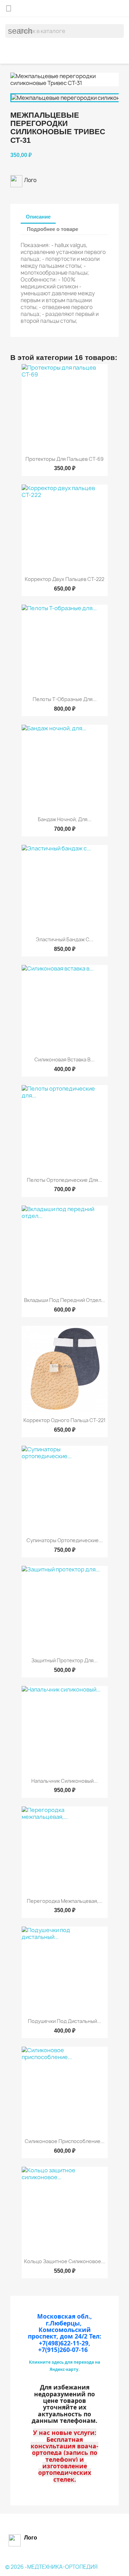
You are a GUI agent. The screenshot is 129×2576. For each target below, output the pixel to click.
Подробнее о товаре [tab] (52, 229)
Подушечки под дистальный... (64, 2021)
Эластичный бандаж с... (64, 939)
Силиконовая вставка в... (64, 1059)
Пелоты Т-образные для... (65, 699)
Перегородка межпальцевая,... (65, 1901)
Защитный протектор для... (64, 1660)
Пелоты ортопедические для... (64, 1180)
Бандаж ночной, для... (65, 819)
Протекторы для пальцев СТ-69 (64, 459)
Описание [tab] (38, 217)
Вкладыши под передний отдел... (64, 1300)
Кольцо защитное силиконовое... (65, 2261)
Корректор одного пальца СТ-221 (64, 1420)
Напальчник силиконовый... (64, 1781)
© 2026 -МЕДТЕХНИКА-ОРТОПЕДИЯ (51, 2567)
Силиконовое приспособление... (65, 2141)
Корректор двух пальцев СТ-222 (64, 579)
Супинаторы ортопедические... (65, 1540)
